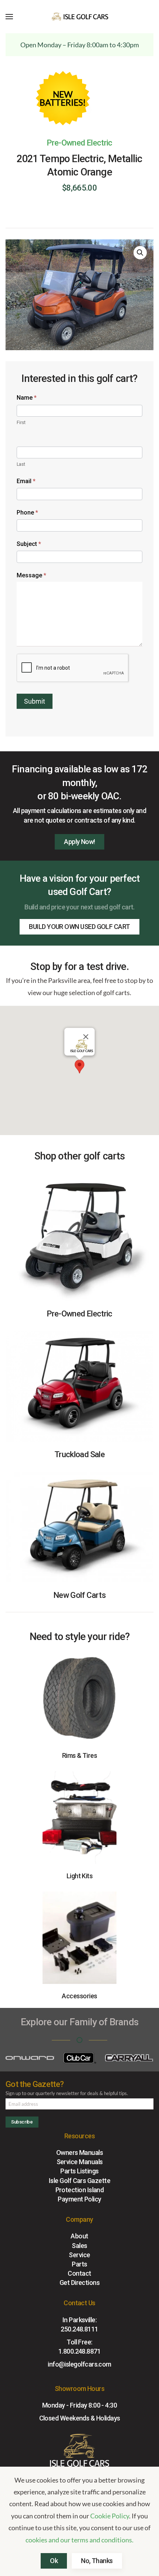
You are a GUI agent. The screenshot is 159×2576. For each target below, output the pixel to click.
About (79, 2236)
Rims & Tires (80, 1755)
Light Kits (80, 1876)
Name (27, 398)
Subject (29, 544)
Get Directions (79, 2283)
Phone (27, 513)
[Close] (86, 1037)
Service (79, 2255)
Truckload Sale (79, 1454)
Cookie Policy (110, 2516)
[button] (9, 17)
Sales (79, 2246)
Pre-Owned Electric (79, 143)
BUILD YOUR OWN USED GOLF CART (79, 927)
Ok (54, 2561)
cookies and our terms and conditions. (79, 2540)
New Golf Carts (79, 1595)
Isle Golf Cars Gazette (79, 2181)
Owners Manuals (79, 2153)
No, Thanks (97, 2561)
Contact (79, 2273)
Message (31, 575)
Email (26, 481)
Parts (79, 2264)
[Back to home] (79, 17)
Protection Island (80, 2190)
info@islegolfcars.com (79, 2364)
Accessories (79, 1996)
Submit (35, 701)
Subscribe (22, 2122)
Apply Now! (79, 842)
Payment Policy (79, 2199)
